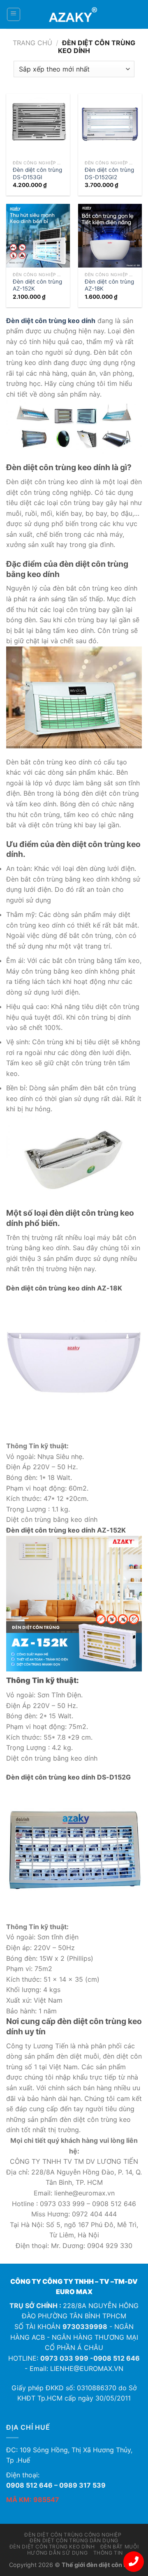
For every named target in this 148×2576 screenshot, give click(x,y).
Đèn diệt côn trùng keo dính (52, 2547)
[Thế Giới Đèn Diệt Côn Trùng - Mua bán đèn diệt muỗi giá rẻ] (74, 14)
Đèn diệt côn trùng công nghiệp (73, 2535)
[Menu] (14, 14)
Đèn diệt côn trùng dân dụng (74, 2540)
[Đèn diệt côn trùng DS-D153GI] (38, 125)
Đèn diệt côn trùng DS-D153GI (37, 173)
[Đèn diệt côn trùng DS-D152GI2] (110, 125)
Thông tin (108, 2553)
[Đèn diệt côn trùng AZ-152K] (38, 236)
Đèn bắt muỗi (119, 2547)
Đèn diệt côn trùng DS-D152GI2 (109, 173)
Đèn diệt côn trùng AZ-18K (109, 285)
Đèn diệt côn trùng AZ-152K (37, 285)
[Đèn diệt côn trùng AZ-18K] (110, 236)
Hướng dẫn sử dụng (57, 2553)
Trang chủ (32, 43)
